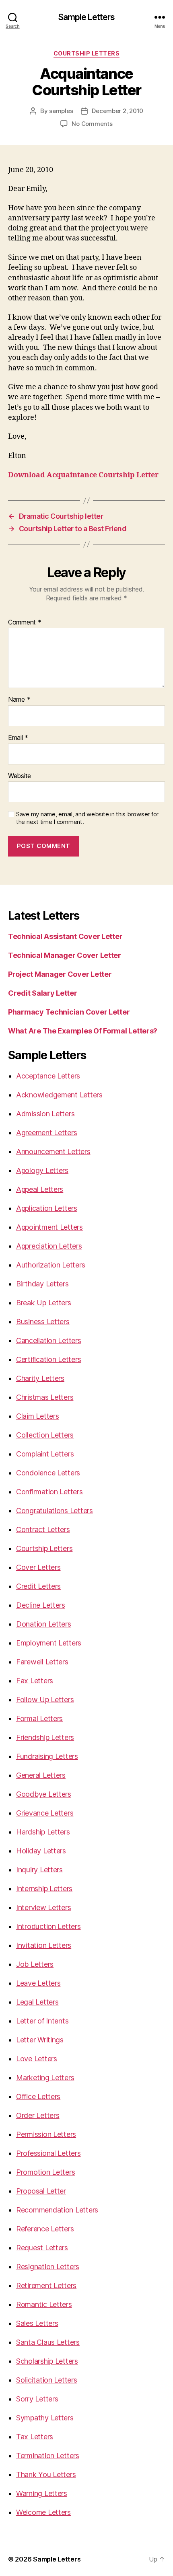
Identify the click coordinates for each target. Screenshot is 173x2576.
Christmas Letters (45, 1397)
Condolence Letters (48, 1473)
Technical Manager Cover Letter (65, 955)
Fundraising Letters (47, 1756)
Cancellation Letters (49, 1340)
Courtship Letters (87, 53)
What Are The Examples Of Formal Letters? (83, 1031)
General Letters (41, 1775)
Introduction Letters (48, 1926)
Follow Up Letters (45, 1700)
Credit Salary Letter (43, 993)
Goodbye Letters (44, 1794)
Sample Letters (87, 17)
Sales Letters (37, 2323)
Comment (25, 622)
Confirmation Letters (49, 1492)
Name (19, 700)
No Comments (92, 124)
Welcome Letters (43, 2512)
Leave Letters (38, 1983)
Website (20, 776)
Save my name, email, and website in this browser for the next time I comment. (87, 818)
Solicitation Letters (47, 2380)
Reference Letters (45, 2229)
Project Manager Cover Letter (60, 974)
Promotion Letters (45, 2172)
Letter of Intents (42, 2021)
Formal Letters (39, 1718)
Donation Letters (44, 1624)
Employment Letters (49, 1643)
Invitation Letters (44, 1945)
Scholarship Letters (47, 2361)
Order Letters (38, 2115)
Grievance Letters (45, 1813)
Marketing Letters (45, 2078)
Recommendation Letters (57, 2210)
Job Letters (35, 1964)
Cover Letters (38, 1567)
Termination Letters (48, 2456)
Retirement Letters (46, 2285)
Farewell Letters (42, 1662)
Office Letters (38, 2096)
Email (18, 738)
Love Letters (37, 2059)
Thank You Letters (46, 2474)
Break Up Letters (44, 1303)
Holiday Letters (41, 1851)
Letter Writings (40, 2040)
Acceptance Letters (48, 1076)
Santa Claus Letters (48, 2342)
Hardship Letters (43, 1832)
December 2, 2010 (117, 111)
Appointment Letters (49, 1227)
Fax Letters (35, 1681)
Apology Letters (42, 1170)
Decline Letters (41, 1605)
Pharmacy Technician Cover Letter (69, 1012)
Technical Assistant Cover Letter (65, 936)
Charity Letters (40, 1378)
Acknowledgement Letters (59, 1095)
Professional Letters (48, 2153)
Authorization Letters (50, 1265)
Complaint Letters (45, 1454)
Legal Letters (37, 2002)
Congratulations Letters (55, 1511)
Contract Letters (43, 1529)
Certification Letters (48, 1359)
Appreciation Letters (49, 1246)
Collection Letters (45, 1435)
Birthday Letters (42, 1284)
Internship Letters (44, 1889)
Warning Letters (42, 2493)
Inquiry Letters (39, 1870)
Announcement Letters (53, 1151)
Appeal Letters (40, 1189)
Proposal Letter (41, 2191)
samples (61, 111)
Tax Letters (35, 2437)
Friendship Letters (45, 1737)
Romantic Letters (44, 2304)
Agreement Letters (46, 1133)
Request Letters (42, 2248)
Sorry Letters (37, 2399)
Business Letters (43, 1322)
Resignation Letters (48, 2267)
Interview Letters (43, 1907)
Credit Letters (38, 1586)
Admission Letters (45, 1114)
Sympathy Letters (45, 2418)
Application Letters (47, 1208)
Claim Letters (38, 1416)
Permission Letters (46, 2134)
